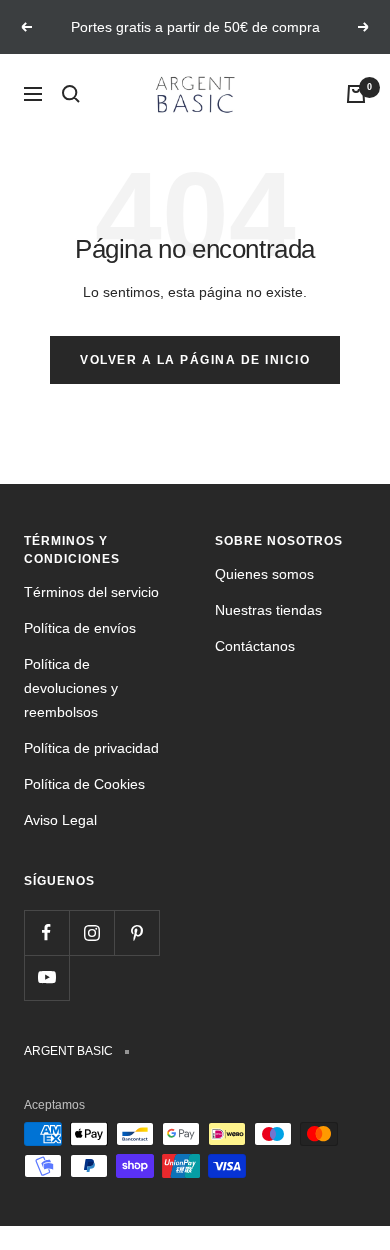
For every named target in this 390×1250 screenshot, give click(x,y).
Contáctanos (255, 646)
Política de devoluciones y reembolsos (71, 688)
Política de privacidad (91, 748)
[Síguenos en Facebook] (46, 932)
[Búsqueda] (71, 94)
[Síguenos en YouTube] (46, 977)
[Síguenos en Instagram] (91, 932)
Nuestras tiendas (268, 610)
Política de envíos (80, 628)
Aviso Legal (60, 820)
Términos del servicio (91, 592)
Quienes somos (264, 574)
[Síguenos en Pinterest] (136, 932)
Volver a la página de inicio (195, 360)
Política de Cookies (84, 784)
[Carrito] (356, 94)
